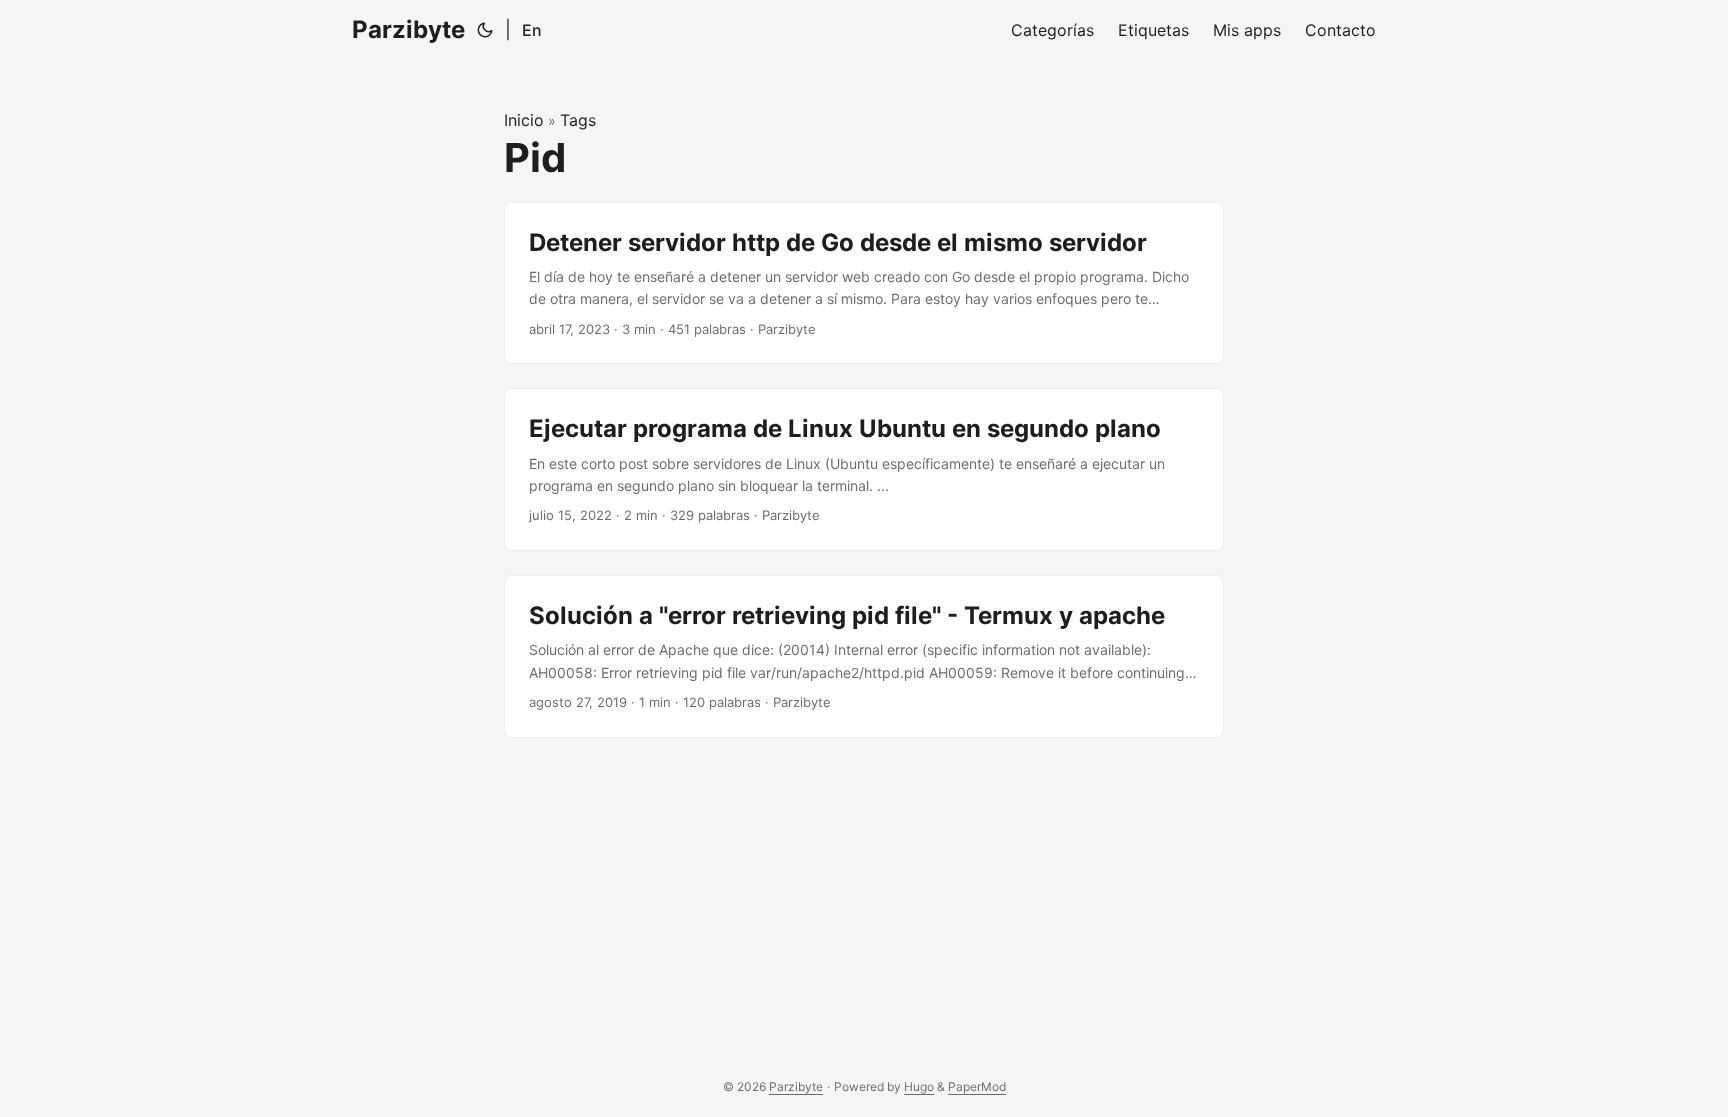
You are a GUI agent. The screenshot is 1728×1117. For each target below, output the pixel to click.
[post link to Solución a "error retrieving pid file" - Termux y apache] (864, 656)
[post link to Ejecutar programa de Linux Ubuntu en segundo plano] (864, 469)
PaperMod (977, 1086)
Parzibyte (408, 29)
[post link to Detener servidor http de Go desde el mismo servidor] (864, 283)
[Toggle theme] (485, 30)
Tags (578, 120)
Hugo (919, 1086)
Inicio (524, 120)
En (532, 30)
